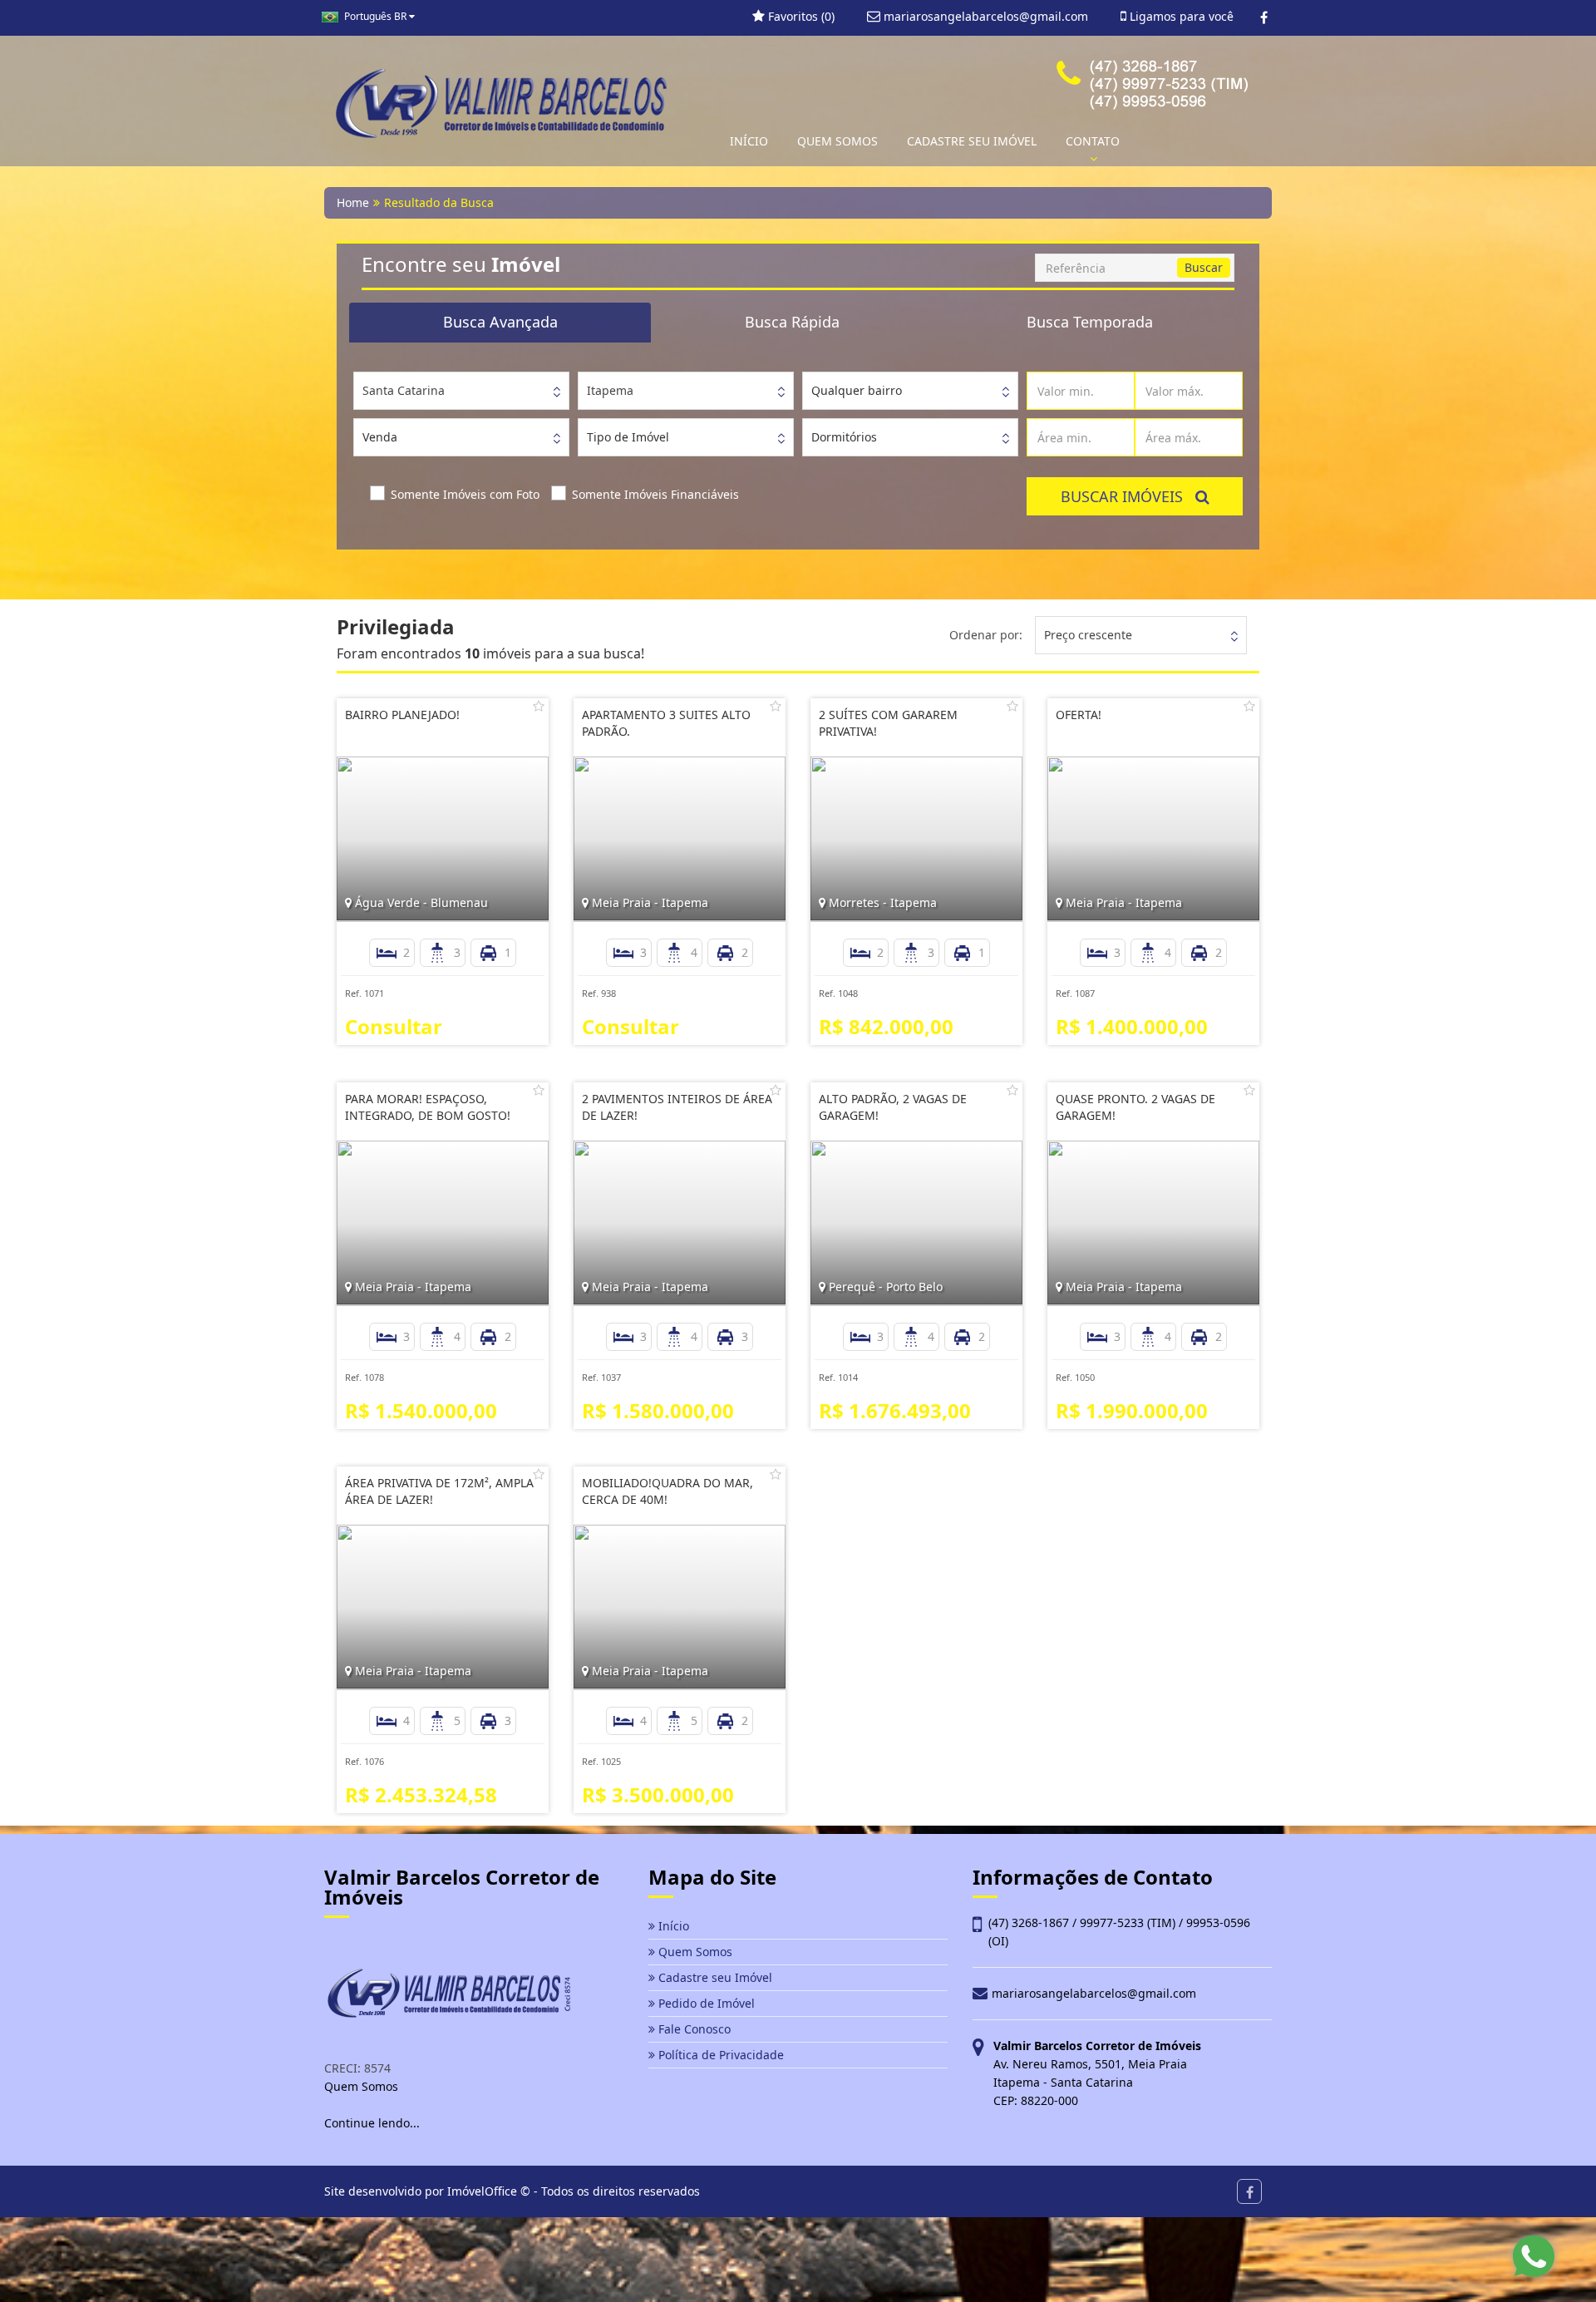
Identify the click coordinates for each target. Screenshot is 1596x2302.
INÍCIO (749, 141)
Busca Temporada (1090, 322)
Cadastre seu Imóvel (714, 1977)
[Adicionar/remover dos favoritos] (539, 706)
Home (353, 202)
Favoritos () (800, 16)
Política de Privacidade (719, 2055)
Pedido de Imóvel (705, 2003)
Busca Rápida (792, 322)
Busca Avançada (500, 322)
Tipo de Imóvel (628, 437)
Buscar (1204, 267)
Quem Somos (694, 1952)
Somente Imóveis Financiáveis (655, 494)
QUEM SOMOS (837, 141)
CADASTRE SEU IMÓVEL (972, 141)
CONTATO (1093, 141)
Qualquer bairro (857, 390)
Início (672, 1926)
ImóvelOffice (482, 2191)
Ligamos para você (1180, 16)
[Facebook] (1264, 17)
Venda (380, 437)
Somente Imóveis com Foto (465, 494)
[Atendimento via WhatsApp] (1534, 2256)
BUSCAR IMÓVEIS (1128, 496)
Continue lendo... (372, 2123)
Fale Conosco (693, 2029)
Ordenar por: (986, 635)
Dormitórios (844, 437)
